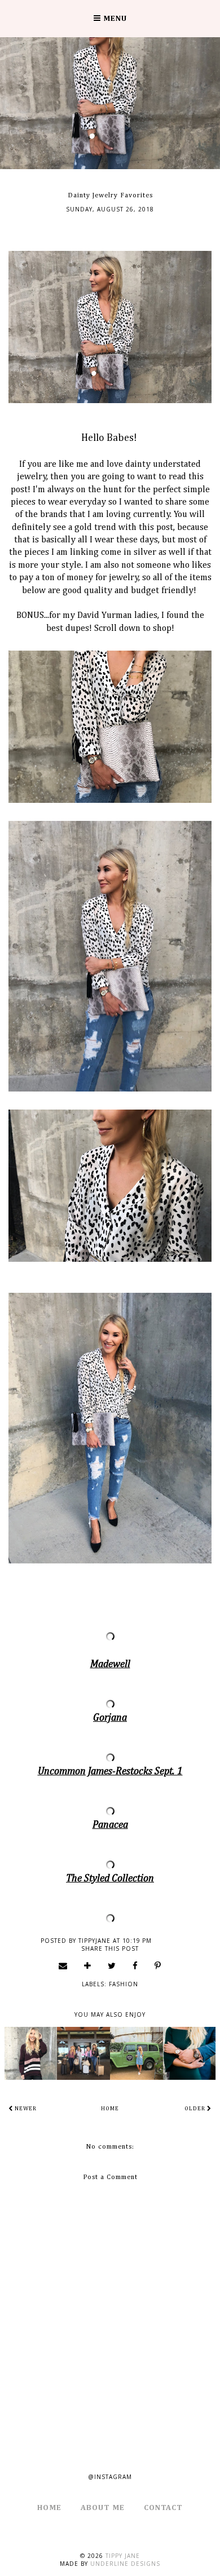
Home (110, 2109)
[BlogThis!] (88, 1965)
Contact (163, 2508)
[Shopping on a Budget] (31, 2053)
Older (196, 2109)
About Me (103, 2508)
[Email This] (63, 1965)
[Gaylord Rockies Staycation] (83, 2053)
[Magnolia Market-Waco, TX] (137, 2053)
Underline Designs (125, 2564)
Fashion (124, 1984)
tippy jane (123, 2556)
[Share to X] (112, 1965)
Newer (25, 2109)
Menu (114, 19)
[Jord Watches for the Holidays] (190, 2053)
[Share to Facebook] (135, 1965)
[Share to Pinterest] (158, 1965)
